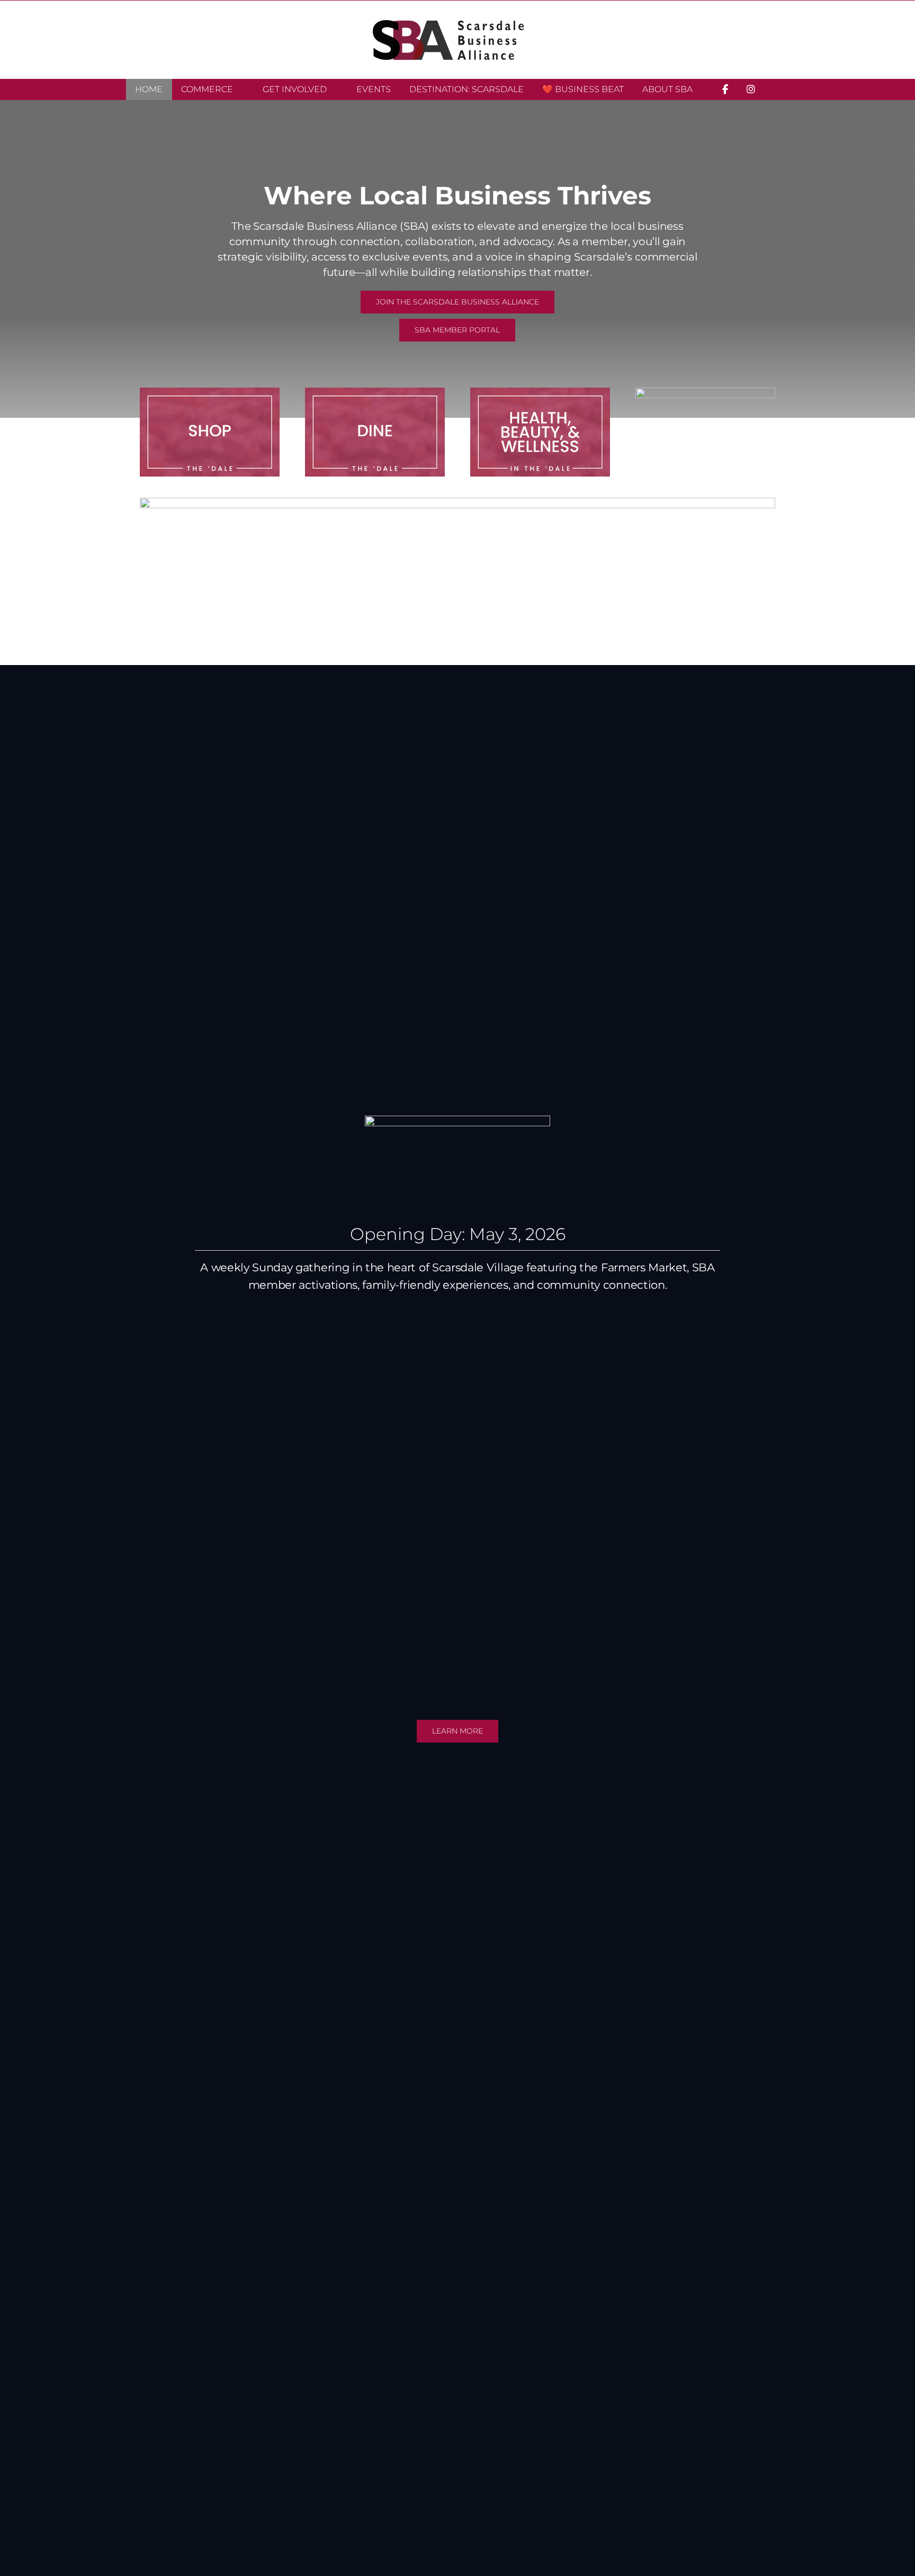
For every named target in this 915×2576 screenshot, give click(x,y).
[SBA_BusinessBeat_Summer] (457, 502)
